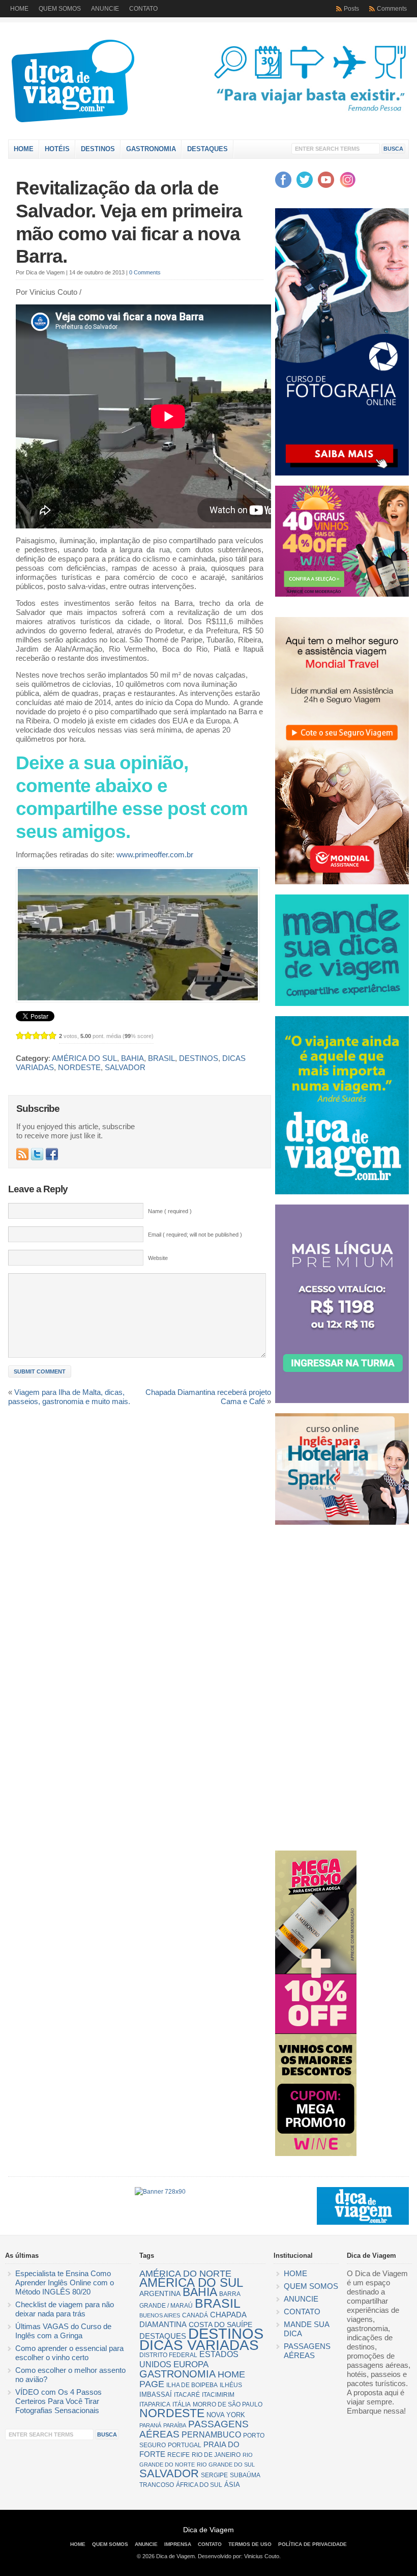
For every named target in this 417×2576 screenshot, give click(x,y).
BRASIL (161, 1058)
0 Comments (145, 272)
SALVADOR (125, 1068)
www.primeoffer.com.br (155, 855)
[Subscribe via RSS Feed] (22, 1154)
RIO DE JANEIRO (216, 2455)
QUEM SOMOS (60, 9)
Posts (351, 9)
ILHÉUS (231, 2385)
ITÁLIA (182, 2404)
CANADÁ (195, 2315)
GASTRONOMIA (151, 149)
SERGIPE (214, 2475)
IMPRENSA (178, 2544)
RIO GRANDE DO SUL (226, 2465)
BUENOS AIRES (160, 2315)
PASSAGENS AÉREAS (194, 2429)
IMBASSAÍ (156, 2395)
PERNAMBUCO (211, 2435)
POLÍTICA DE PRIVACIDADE (312, 2544)
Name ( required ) (170, 1211)
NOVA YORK (226, 2415)
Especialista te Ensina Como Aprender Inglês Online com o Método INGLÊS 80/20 (65, 2283)
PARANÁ (150, 2425)
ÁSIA (232, 2485)
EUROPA (191, 2364)
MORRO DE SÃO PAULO (228, 2404)
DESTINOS (98, 149)
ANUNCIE (105, 9)
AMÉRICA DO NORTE (185, 2274)
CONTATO (143, 9)
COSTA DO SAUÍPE (220, 2325)
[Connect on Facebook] (52, 1154)
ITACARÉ (187, 2395)
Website (158, 1258)
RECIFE (178, 2455)
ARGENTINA (160, 2293)
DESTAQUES (207, 149)
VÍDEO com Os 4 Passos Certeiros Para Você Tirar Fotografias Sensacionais (58, 2401)
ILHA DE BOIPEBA (192, 2385)
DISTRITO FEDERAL (168, 2355)
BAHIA (132, 1058)
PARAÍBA (175, 2425)
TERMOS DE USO (250, 2544)
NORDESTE (79, 1068)
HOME (19, 9)
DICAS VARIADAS (199, 2345)
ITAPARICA (155, 2404)
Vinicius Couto (262, 2556)
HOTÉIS (57, 149)
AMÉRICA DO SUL (84, 1058)
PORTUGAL (185, 2445)
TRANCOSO (157, 2485)
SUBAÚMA (245, 2475)
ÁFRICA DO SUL (199, 2485)
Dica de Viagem (117, 83)
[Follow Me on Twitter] (37, 1154)
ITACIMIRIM (218, 2395)
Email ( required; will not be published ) (195, 1235)
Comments (392, 9)
